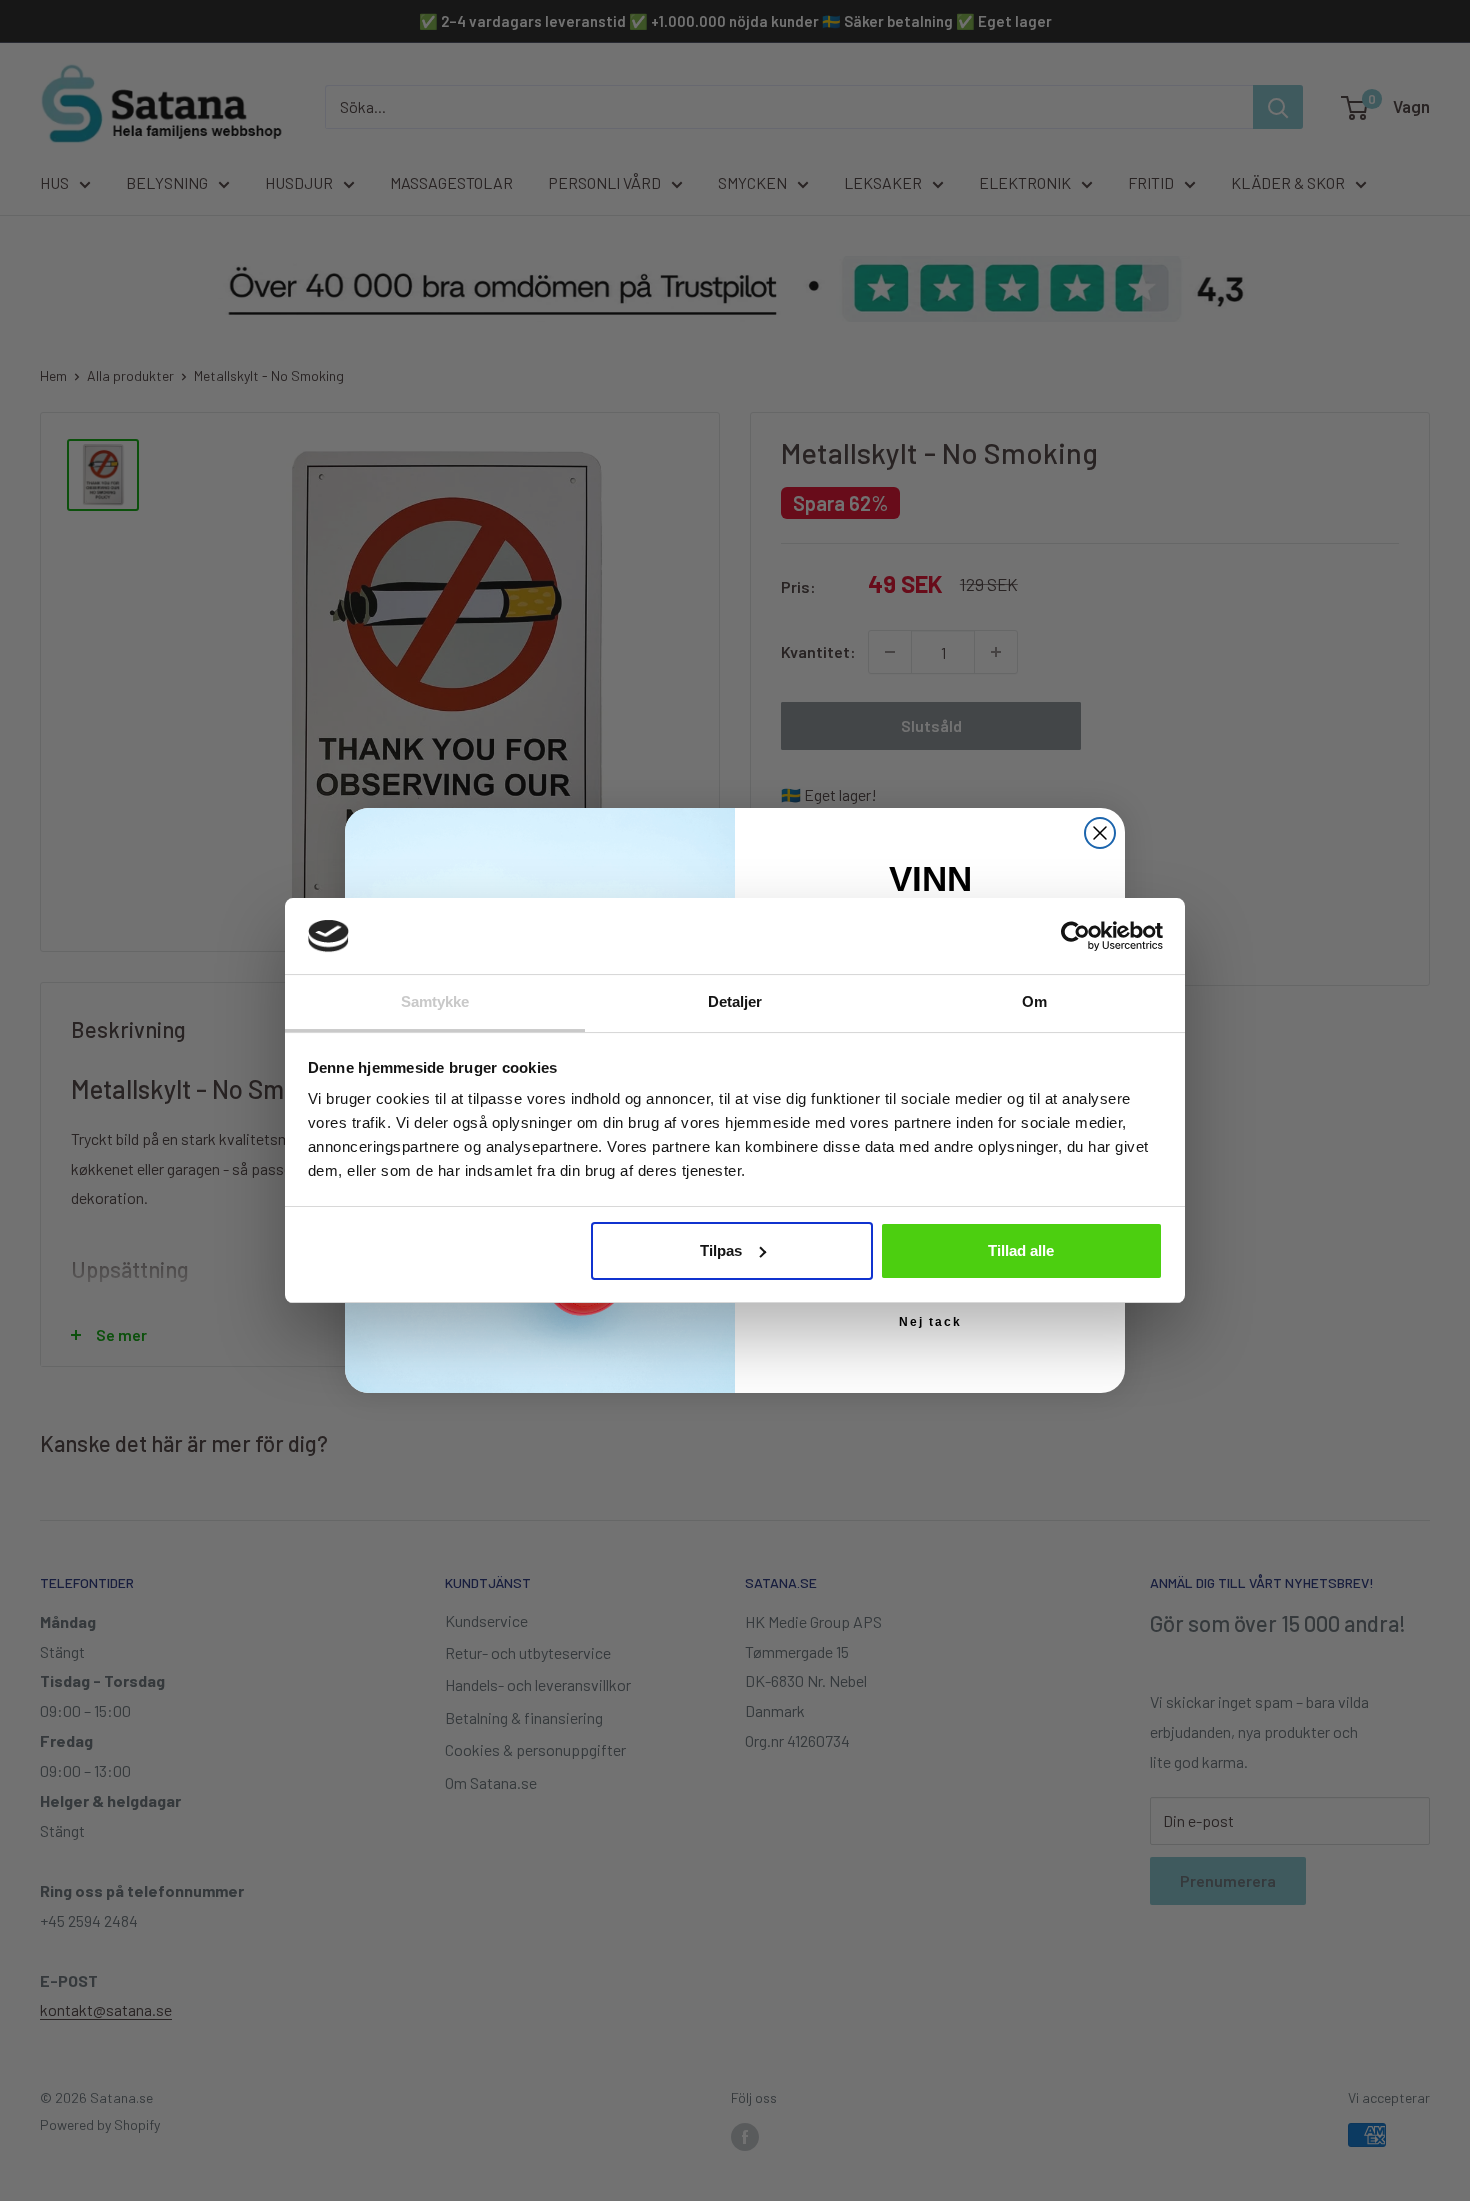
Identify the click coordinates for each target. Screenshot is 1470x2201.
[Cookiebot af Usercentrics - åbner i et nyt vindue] (1075, 936)
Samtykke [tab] (435, 1001)
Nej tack (930, 1322)
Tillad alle (1021, 1250)
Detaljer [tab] (735, 1001)
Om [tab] (1034, 1001)
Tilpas (721, 1250)
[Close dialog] (1100, 833)
